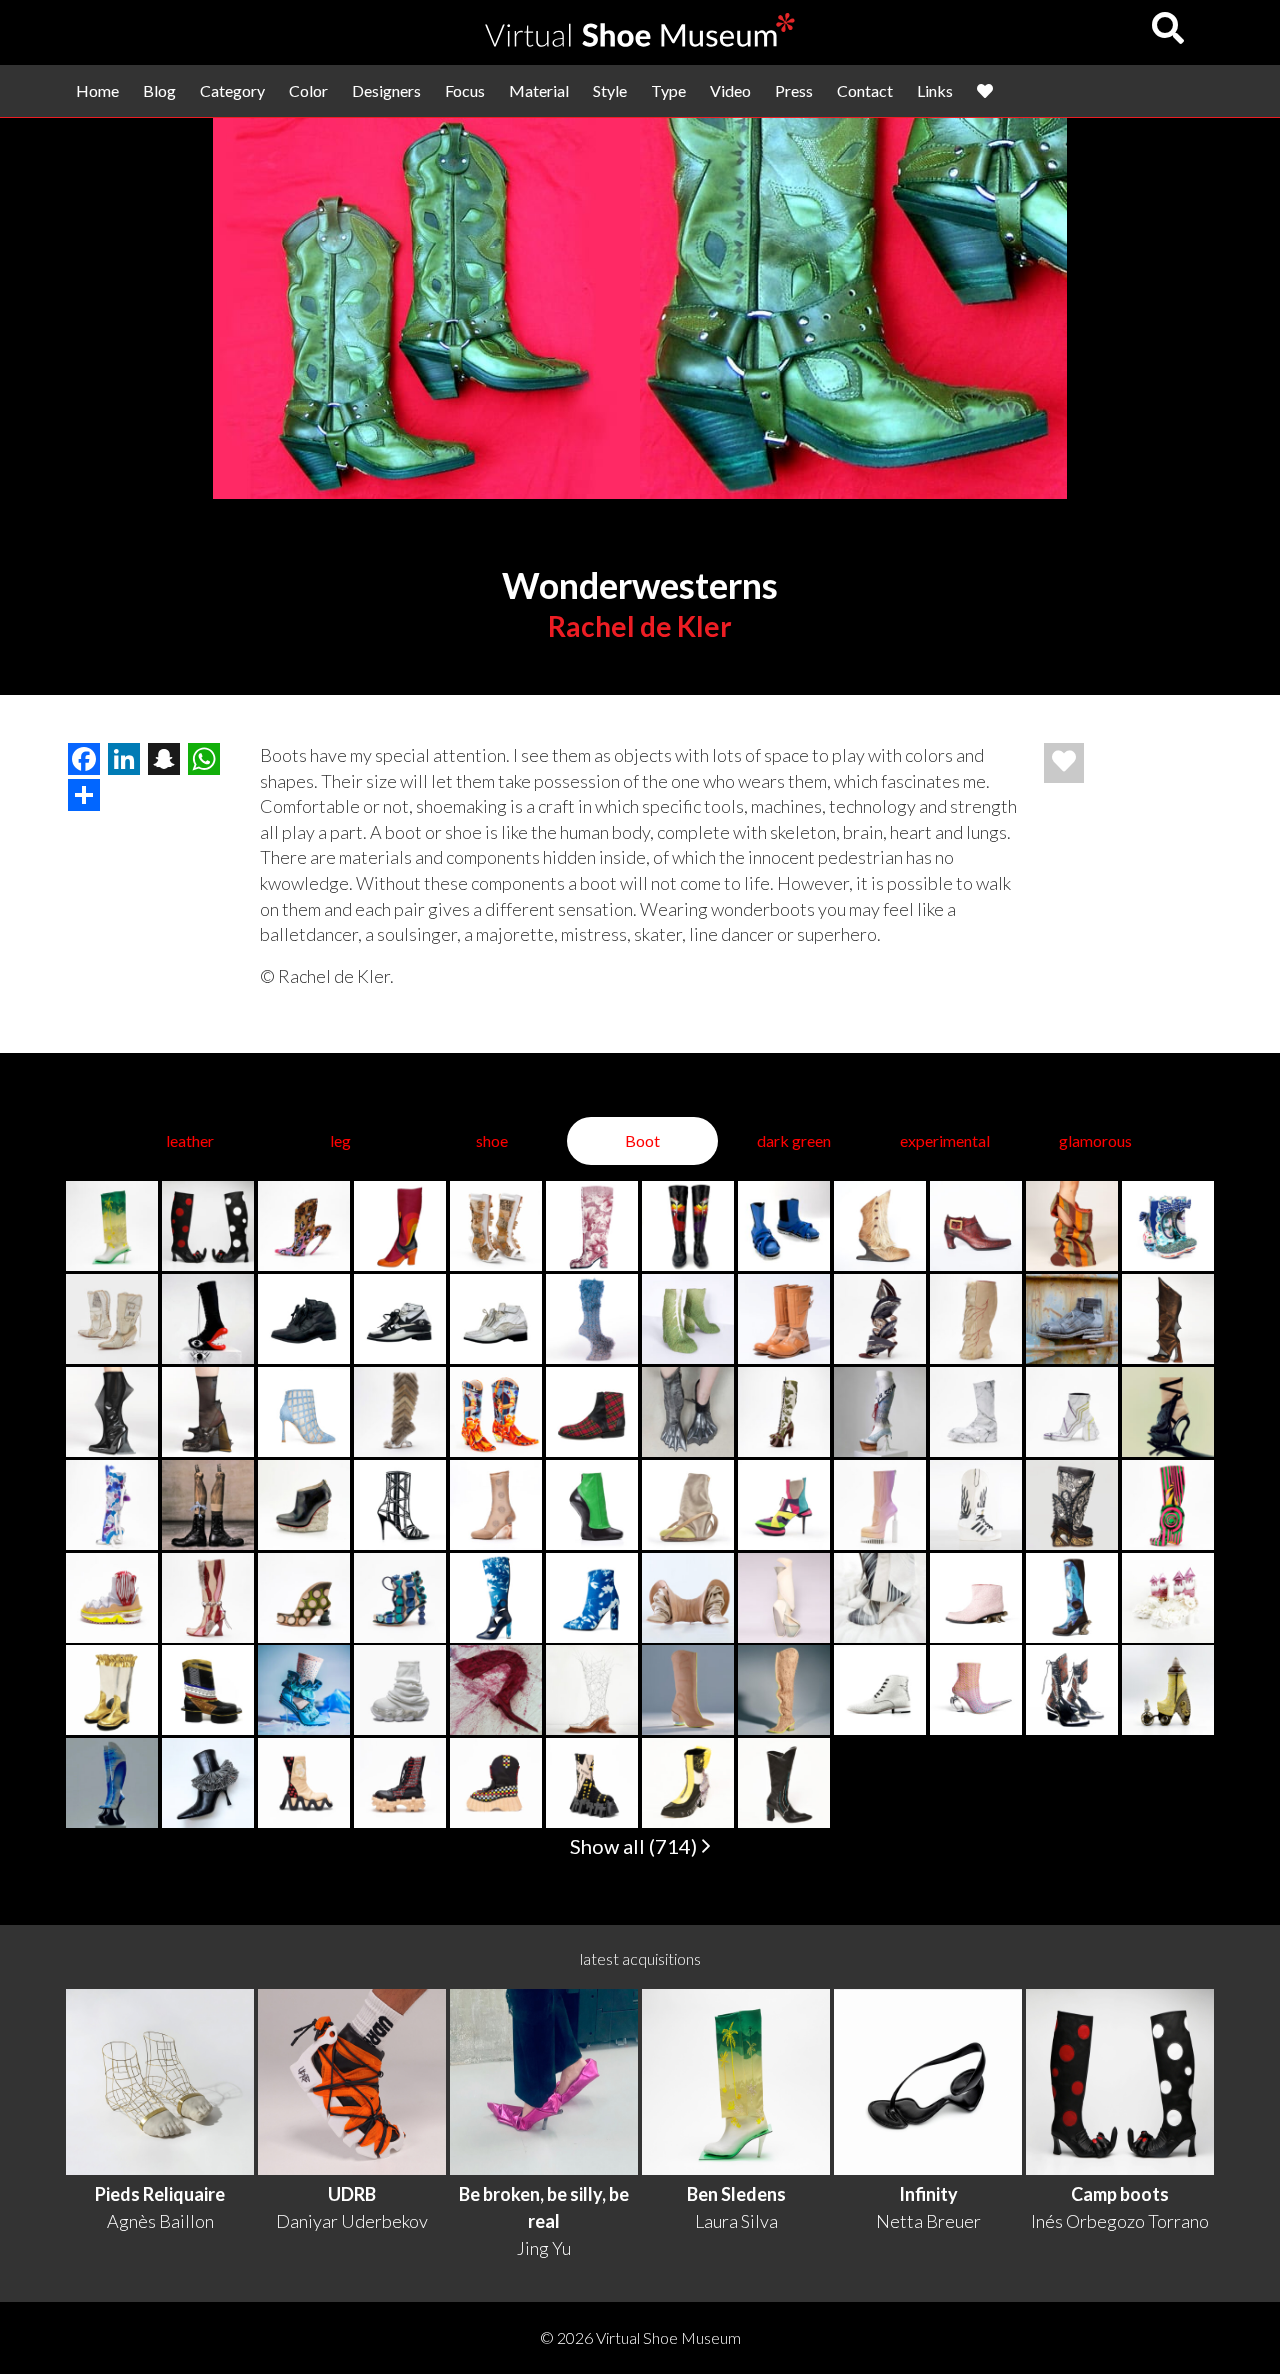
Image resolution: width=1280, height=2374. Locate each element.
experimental (945, 1140)
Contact (865, 90)
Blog (159, 90)
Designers (386, 90)
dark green (794, 1140)
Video (730, 90)
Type (668, 90)
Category (232, 90)
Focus (465, 90)
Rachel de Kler (640, 626)
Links (935, 90)
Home (97, 90)
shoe (492, 1140)
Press (794, 90)
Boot (642, 1140)
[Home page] (640, 40)
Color (308, 90)
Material (539, 90)
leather (190, 1140)
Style (610, 90)
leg (340, 1140)
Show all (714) (635, 1846)
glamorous (1095, 1140)
